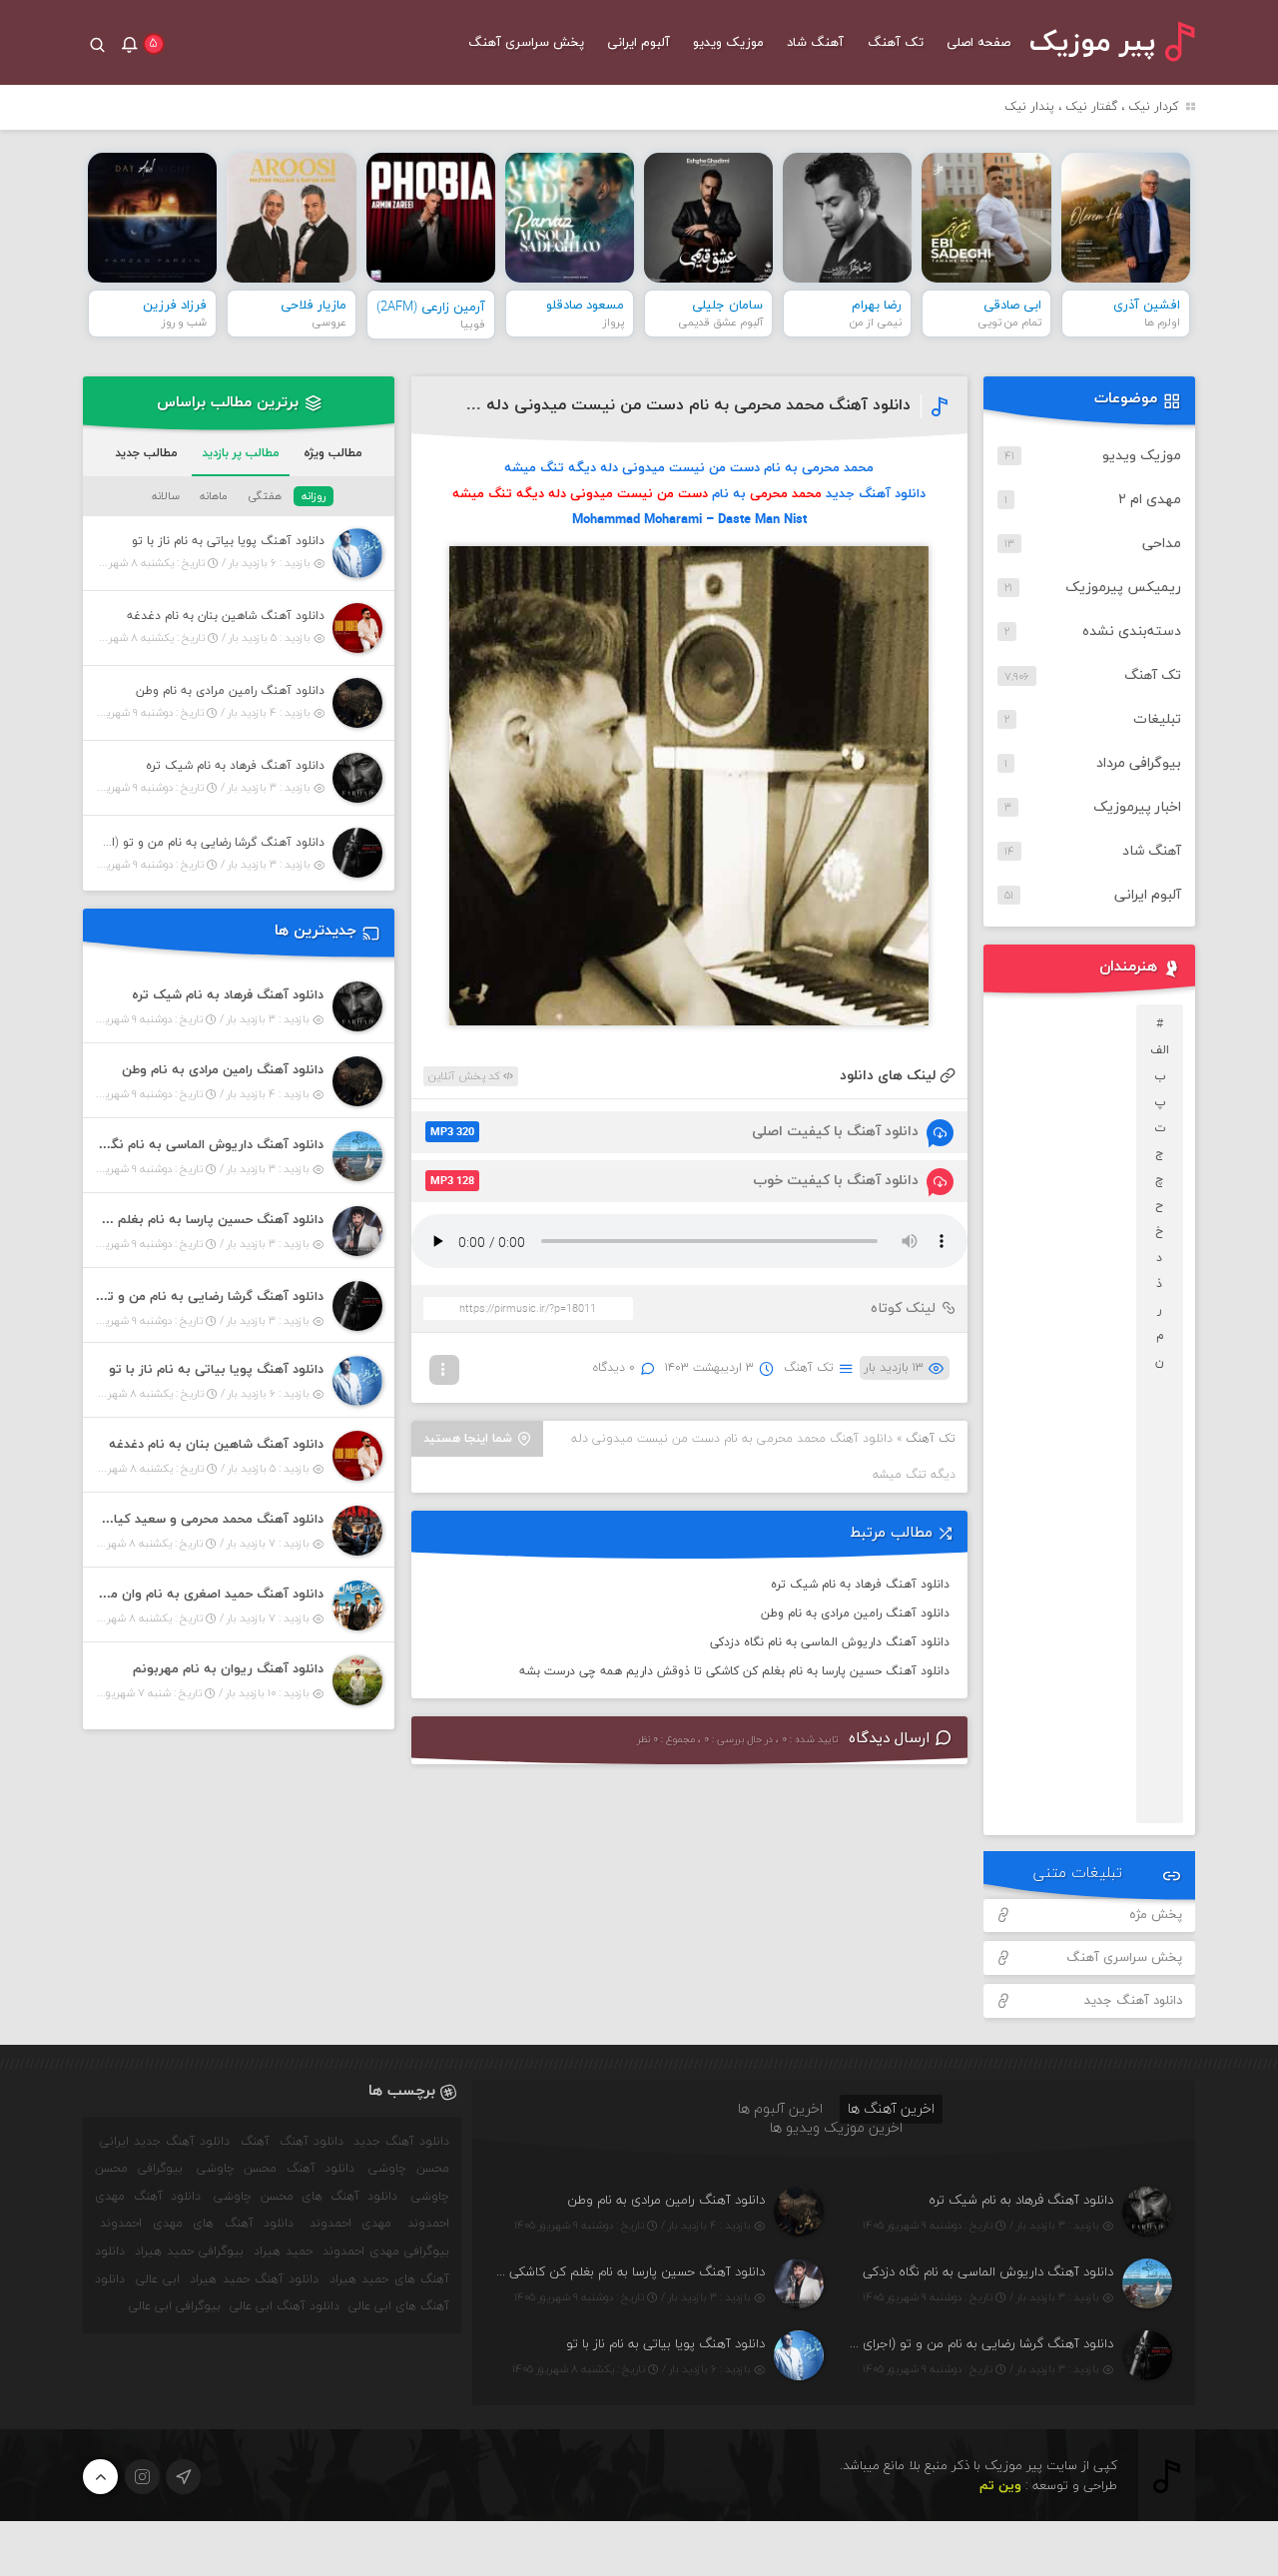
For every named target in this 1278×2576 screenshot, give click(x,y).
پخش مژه (1156, 1915)
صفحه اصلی (978, 43)
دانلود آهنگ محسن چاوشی (276, 2169)
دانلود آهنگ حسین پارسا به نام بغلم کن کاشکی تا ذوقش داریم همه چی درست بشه (734, 1671)
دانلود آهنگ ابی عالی (285, 2306)
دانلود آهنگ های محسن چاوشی (306, 2197)
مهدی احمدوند (351, 2224)
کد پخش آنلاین (466, 1076)
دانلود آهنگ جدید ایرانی (165, 2142)
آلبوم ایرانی (639, 43)
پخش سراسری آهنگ (526, 43)
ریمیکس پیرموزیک (1123, 588)
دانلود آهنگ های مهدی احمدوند (197, 2224)
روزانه (314, 496)
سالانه (166, 496)
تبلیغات (1157, 719)
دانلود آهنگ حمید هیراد (254, 2279)
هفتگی (265, 496)
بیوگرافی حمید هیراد (189, 2252)
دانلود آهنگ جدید (1133, 2001)
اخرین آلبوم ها (780, 2109)
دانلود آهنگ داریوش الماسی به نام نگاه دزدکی (830, 1642)
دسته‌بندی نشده (1132, 632)
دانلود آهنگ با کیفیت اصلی (674, 1132)
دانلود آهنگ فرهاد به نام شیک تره (860, 1585)
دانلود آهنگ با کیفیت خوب (674, 1181)
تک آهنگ (896, 43)
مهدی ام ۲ (1150, 500)
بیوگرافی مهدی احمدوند (386, 2252)
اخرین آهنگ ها (891, 2109)
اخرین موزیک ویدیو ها (836, 2128)
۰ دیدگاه (614, 1368)
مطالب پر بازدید (241, 453)
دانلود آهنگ (312, 2142)
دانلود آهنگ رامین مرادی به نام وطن (855, 1613)
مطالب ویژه (333, 453)
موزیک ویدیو (728, 43)
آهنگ (255, 2142)
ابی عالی (158, 2279)
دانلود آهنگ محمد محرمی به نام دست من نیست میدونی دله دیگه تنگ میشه (639, 405)
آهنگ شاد (815, 43)
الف (1160, 1050)
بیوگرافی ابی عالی (175, 2306)
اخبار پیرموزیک (1137, 807)
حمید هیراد (283, 2252)
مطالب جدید (146, 453)
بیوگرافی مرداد (1139, 763)
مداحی (1162, 544)
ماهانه (214, 496)
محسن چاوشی (408, 2169)
